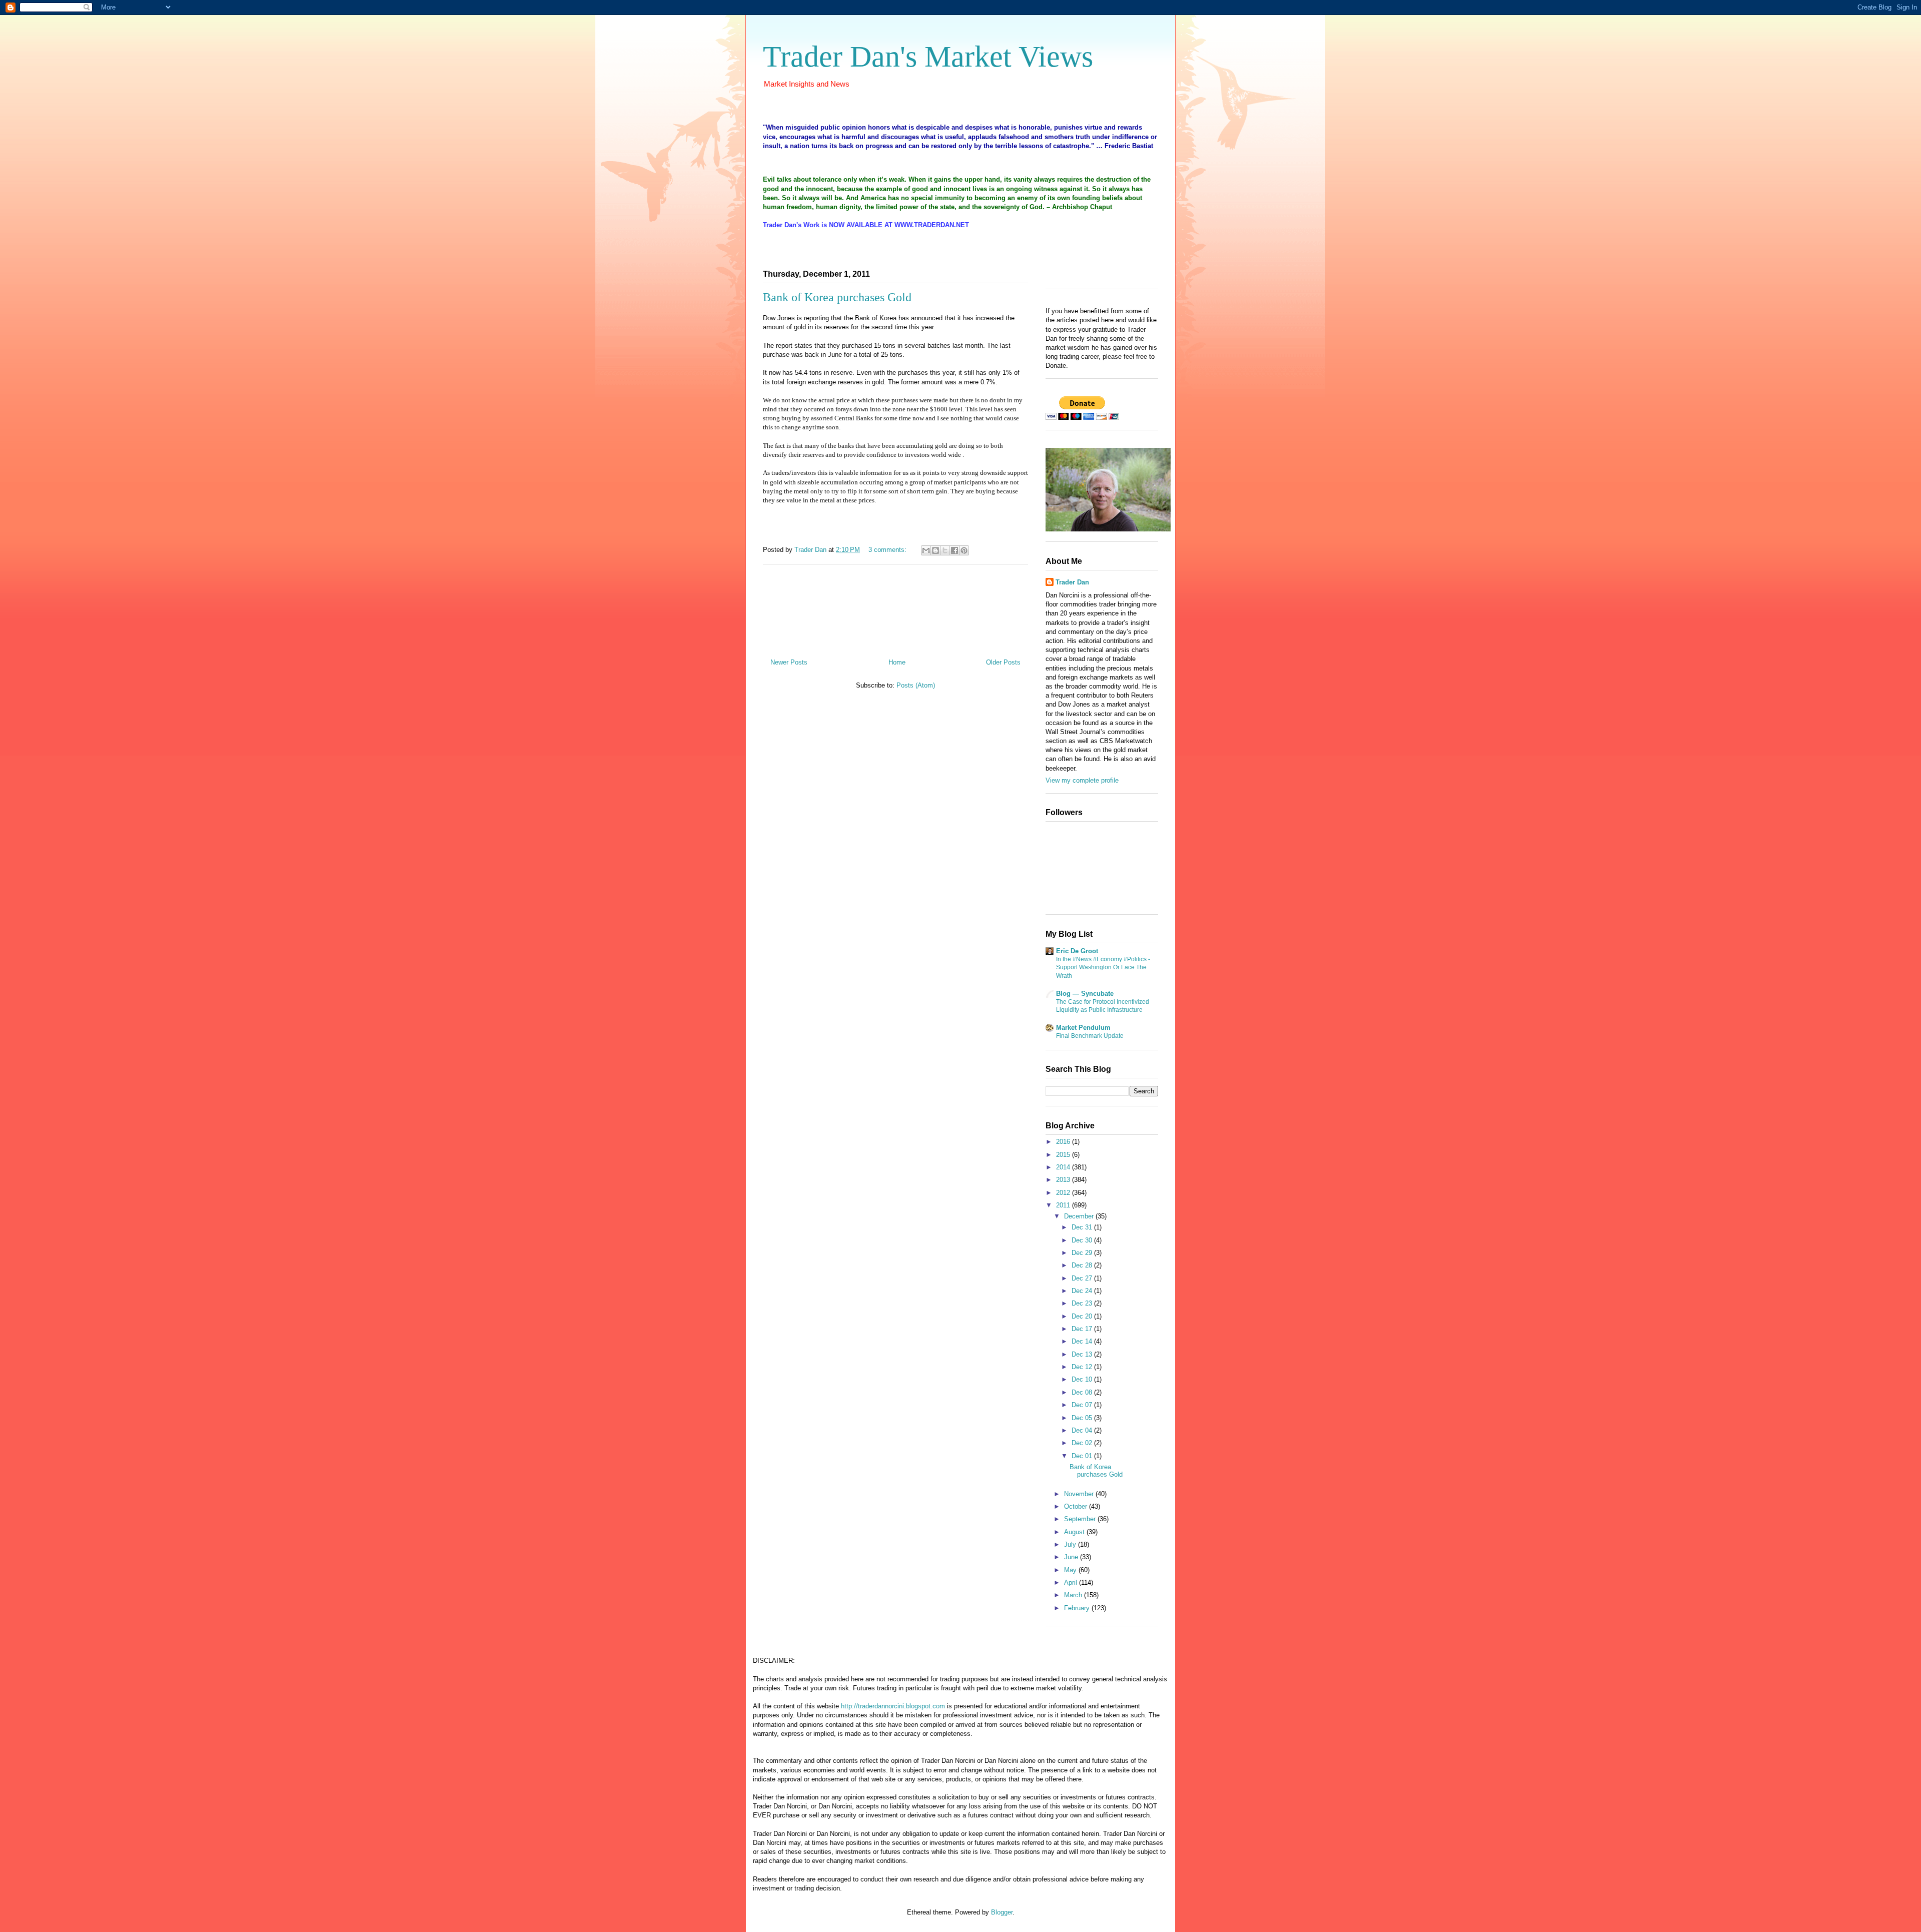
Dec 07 (1083, 1405)
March (1074, 1595)
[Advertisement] (895, 607)
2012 (1064, 1193)
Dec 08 (1083, 1392)
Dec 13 (1083, 1354)
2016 (1064, 1142)
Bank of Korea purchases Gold (837, 297)
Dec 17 (1083, 1329)
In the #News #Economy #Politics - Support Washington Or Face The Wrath (1103, 967)
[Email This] (926, 550)
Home (897, 662)
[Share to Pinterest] (964, 550)
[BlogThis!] (935, 550)
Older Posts (1003, 662)
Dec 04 (1083, 1430)
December (1080, 1216)
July (1071, 1544)
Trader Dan (1072, 582)
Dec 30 (1083, 1240)
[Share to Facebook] (954, 550)
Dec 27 (1083, 1278)
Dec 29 (1083, 1253)
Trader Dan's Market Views (928, 57)
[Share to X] (945, 550)
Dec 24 (1083, 1291)
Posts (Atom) (916, 685)
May (1071, 1570)
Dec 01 (1083, 1456)
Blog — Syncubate (1085, 994)
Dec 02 (1083, 1443)
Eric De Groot (1077, 951)
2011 (1064, 1205)
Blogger (1002, 1912)
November (1080, 1494)
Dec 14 (1083, 1341)
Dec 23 (1083, 1303)
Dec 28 (1083, 1265)
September (1081, 1519)
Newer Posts (789, 662)
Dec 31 (1083, 1227)
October (1077, 1506)
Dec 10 (1083, 1379)
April (1072, 1582)
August (1075, 1532)
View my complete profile (1082, 780)
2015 (1064, 1155)
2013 (1064, 1180)
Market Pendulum (1083, 1028)
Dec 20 (1083, 1316)
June (1072, 1557)
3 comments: (888, 550)
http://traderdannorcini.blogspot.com (893, 1706)
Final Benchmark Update (1090, 1036)
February (1078, 1608)
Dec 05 (1083, 1418)
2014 (1064, 1167)
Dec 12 (1083, 1367)
